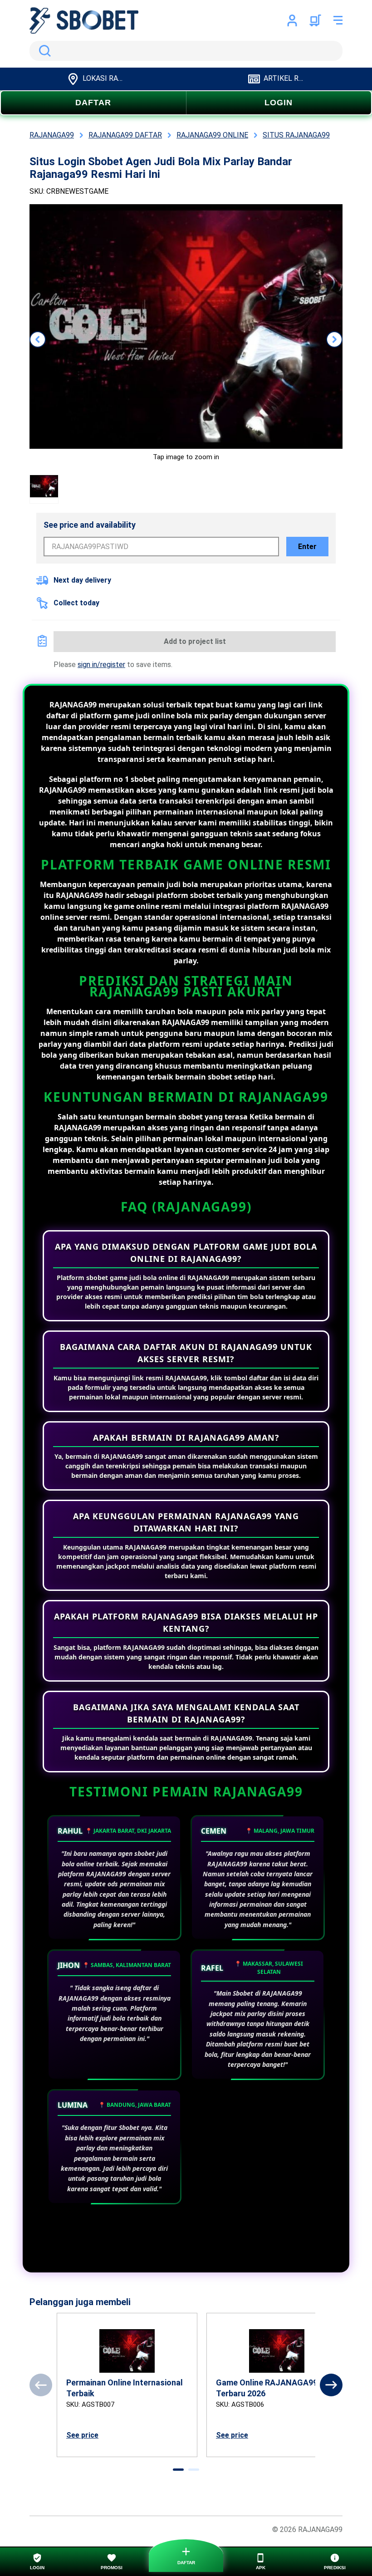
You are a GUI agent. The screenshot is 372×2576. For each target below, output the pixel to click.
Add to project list (195, 641)
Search (43, 51)
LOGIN (279, 103)
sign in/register (101, 665)
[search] (186, 51)
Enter (307, 547)
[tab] (178, 2470)
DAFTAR (93, 103)
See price (82, 2435)
